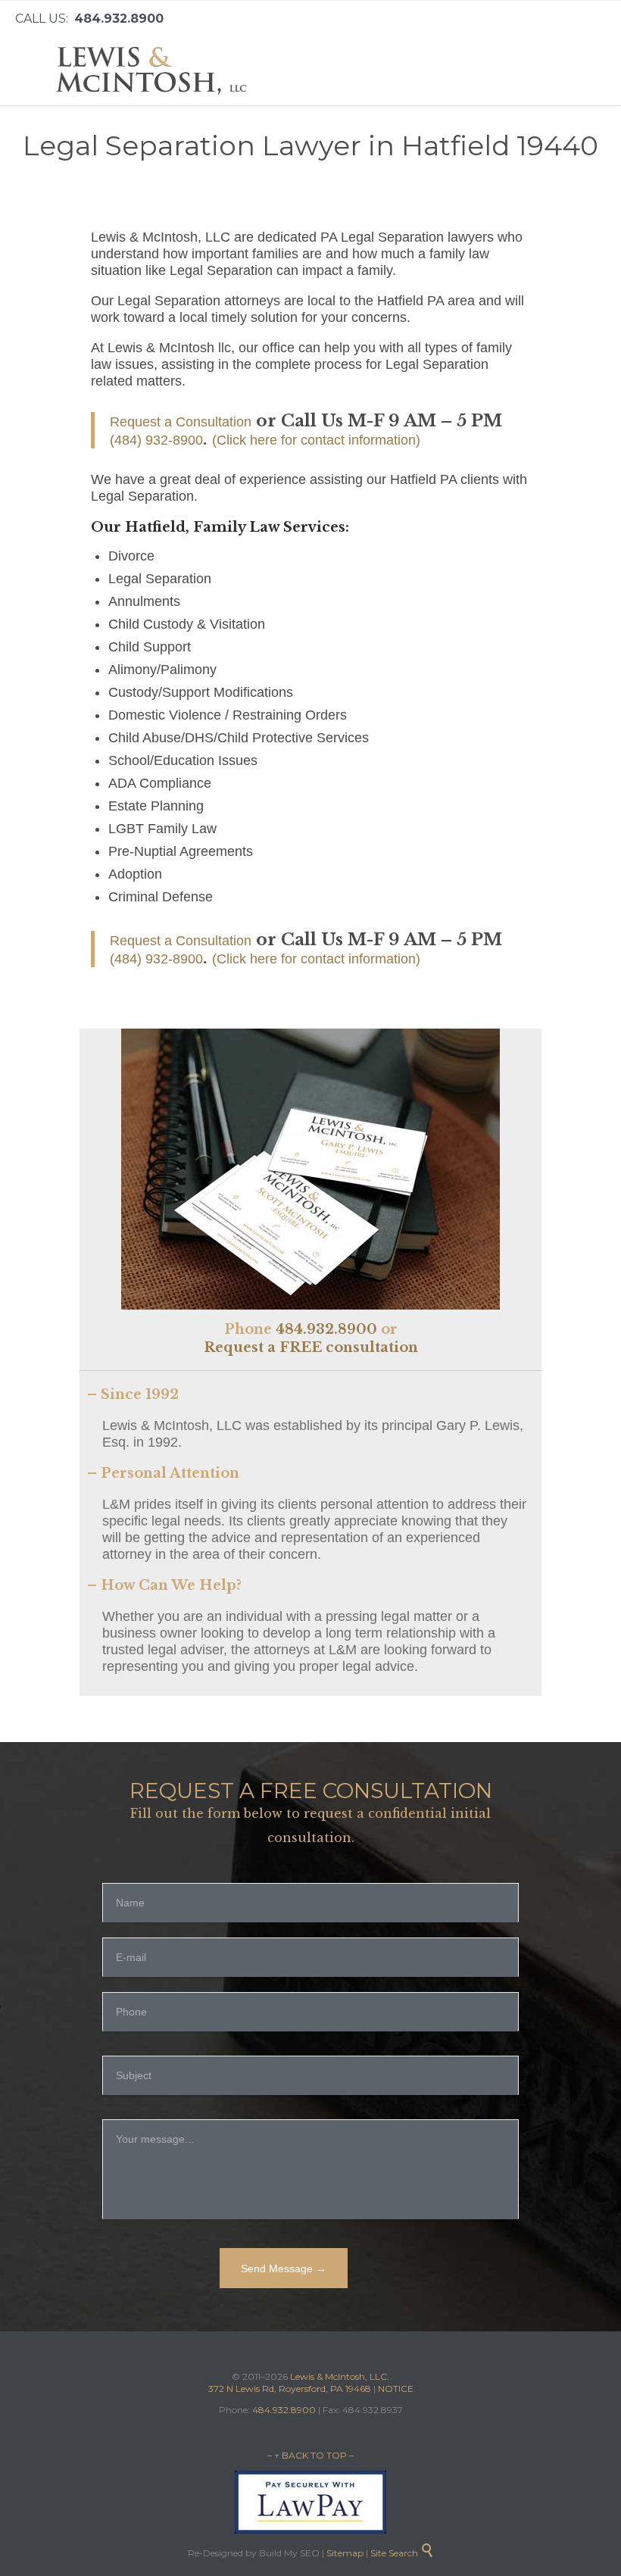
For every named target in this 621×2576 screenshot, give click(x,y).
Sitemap (344, 2553)
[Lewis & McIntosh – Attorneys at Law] (155, 71)
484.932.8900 (326, 1329)
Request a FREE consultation (311, 1347)
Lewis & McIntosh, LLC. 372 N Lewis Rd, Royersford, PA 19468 (299, 2382)
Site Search (402, 2553)
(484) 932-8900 (156, 440)
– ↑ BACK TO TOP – (310, 2455)
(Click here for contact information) (316, 440)
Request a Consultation (181, 422)
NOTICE (396, 2389)
